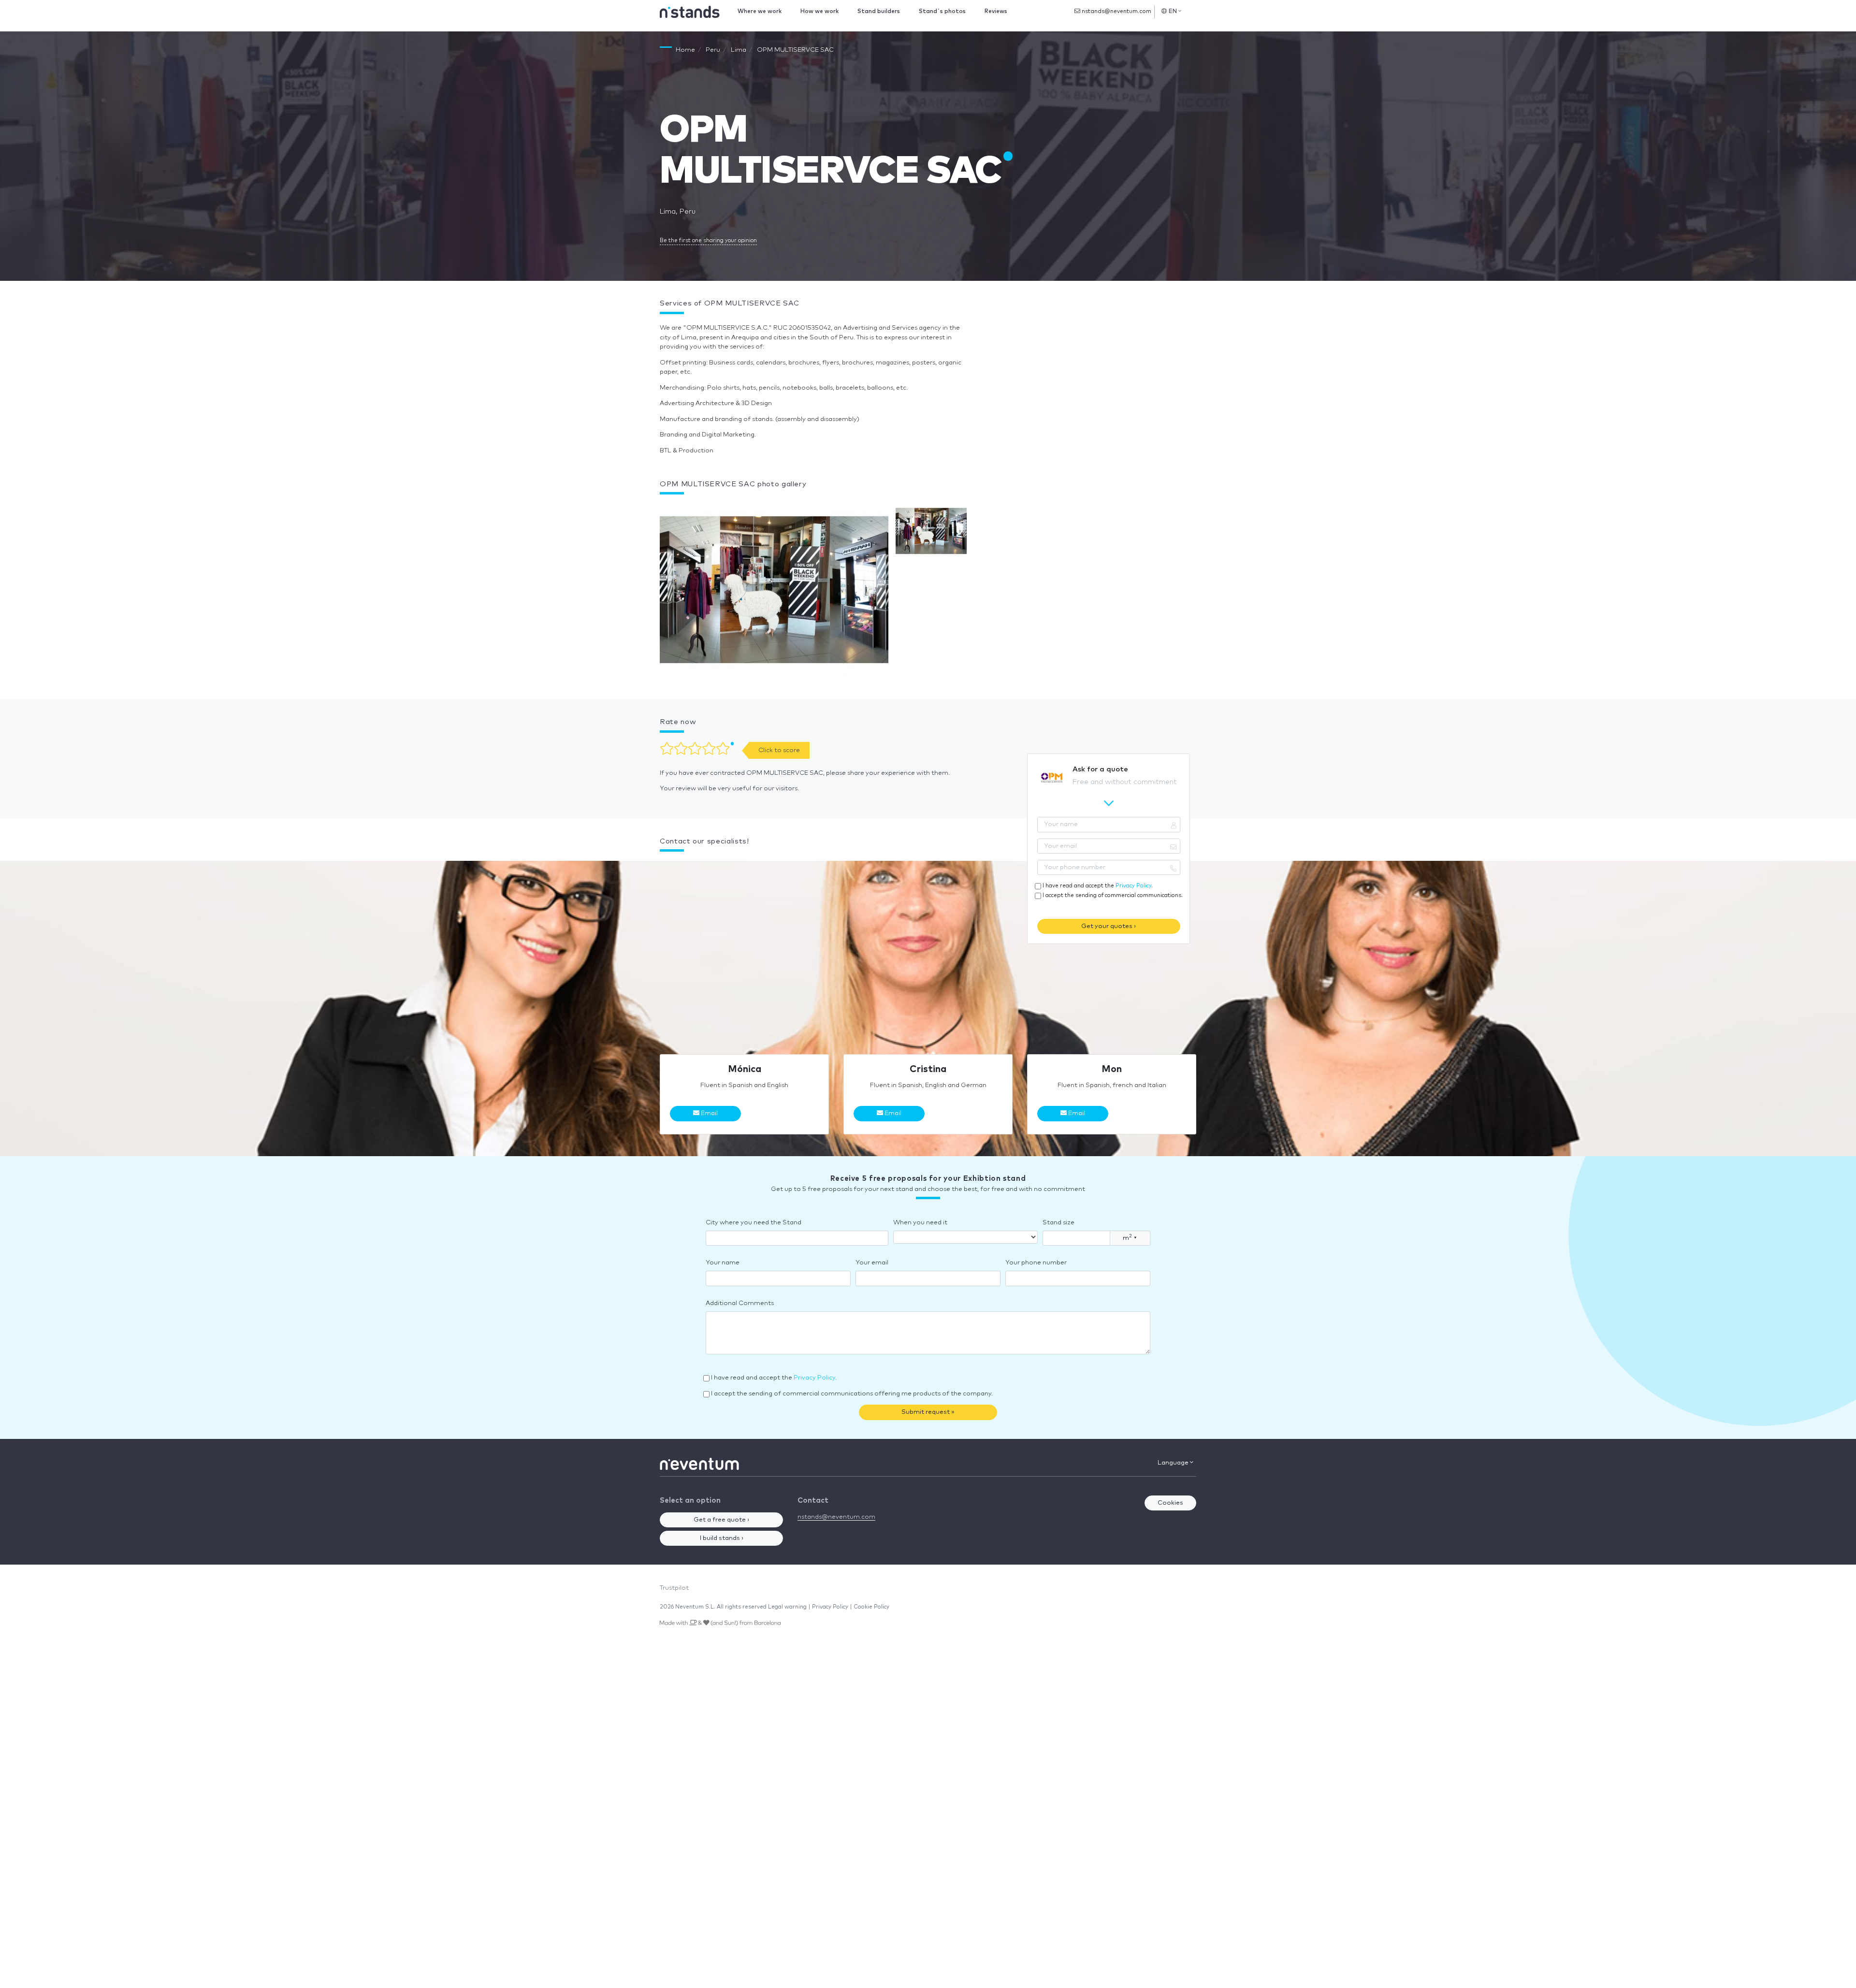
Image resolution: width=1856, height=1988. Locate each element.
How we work (819, 11)
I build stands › (722, 1538)
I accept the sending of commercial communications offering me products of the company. (852, 1394)
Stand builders (879, 11)
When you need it (920, 1223)
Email (709, 1113)
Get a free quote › (721, 1520)
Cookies (1170, 1503)
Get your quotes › (1109, 926)
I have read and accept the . (1098, 886)
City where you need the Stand (754, 1223)
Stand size (1058, 1223)
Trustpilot (674, 1588)
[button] (774, 592)
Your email (872, 1263)
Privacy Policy (1133, 886)
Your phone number (1036, 1263)
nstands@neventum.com (1116, 11)
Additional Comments (740, 1303)
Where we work (760, 11)
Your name (723, 1263)
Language (1174, 1463)
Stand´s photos (942, 11)
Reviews (996, 11)
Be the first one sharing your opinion (708, 240)
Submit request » (928, 1412)
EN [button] (1173, 11)
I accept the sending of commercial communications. (1113, 895)
